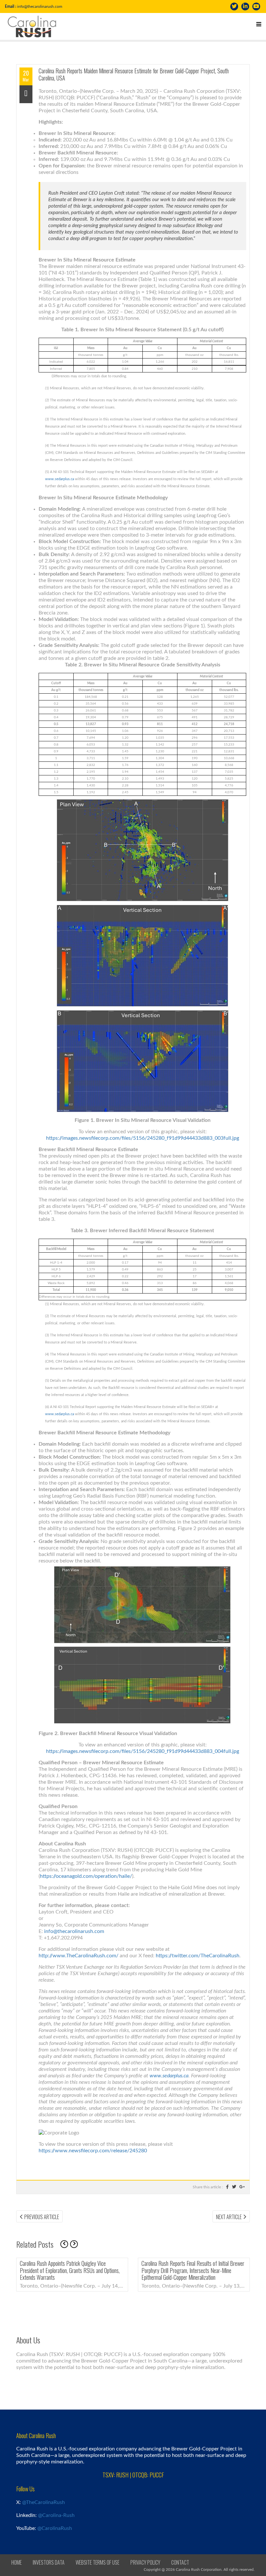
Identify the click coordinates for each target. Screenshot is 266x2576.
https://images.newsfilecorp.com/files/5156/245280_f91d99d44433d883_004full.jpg (143, 1751)
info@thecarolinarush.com (40, 6)
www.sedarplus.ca (60, 479)
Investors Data (49, 2562)
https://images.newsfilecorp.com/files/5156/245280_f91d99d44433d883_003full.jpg (143, 1138)
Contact (180, 2562)
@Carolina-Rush (56, 2515)
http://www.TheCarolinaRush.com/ (79, 1956)
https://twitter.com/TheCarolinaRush (198, 1956)
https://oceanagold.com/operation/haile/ (86, 1876)
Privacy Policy (145, 2562)
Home (17, 2562)
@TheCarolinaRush (43, 2502)
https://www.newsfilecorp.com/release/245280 (93, 2151)
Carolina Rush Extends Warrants (150, 2263)
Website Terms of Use (97, 2562)
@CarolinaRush (55, 2528)
